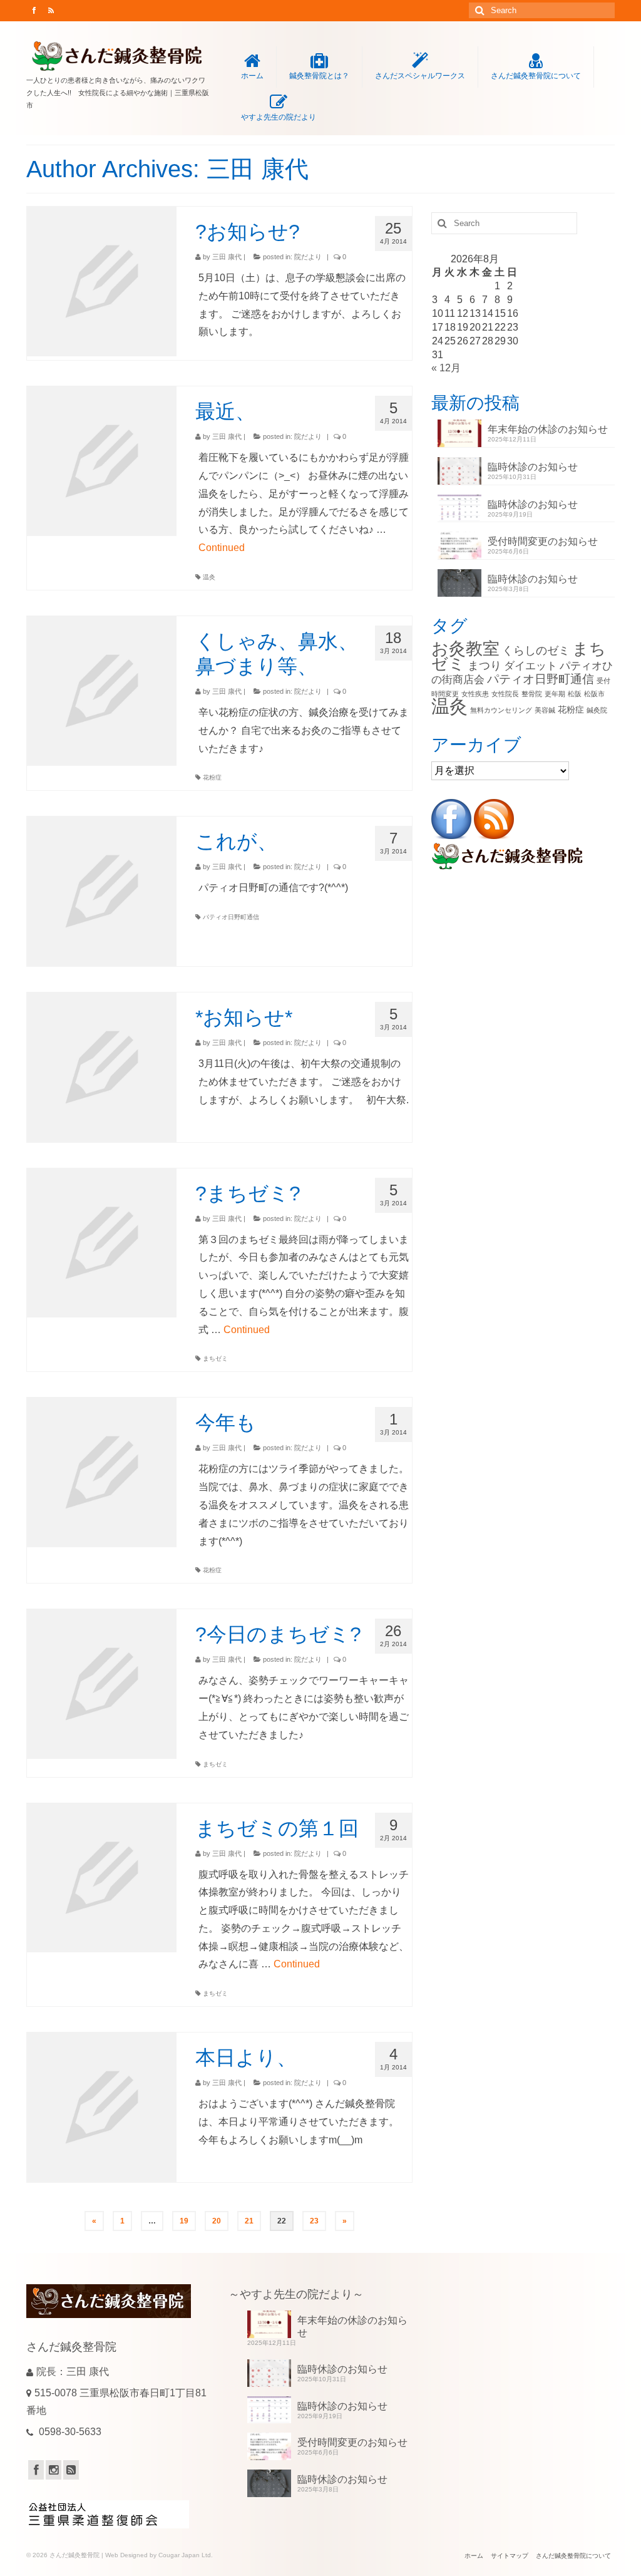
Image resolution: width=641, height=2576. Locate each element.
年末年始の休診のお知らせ (548, 429)
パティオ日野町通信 (231, 917)
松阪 (575, 694)
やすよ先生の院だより (279, 117)
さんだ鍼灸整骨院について (536, 76)
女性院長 (505, 694)
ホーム (252, 76)
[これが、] (102, 891)
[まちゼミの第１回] (102, 1878)
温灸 (209, 577)
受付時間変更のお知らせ (543, 541)
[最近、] (102, 461)
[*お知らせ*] (102, 1067)
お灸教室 (465, 648)
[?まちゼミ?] (102, 1243)
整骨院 (532, 694)
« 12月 (446, 368)
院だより (308, 257)
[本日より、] (102, 2107)
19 (184, 2221)
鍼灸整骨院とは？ (319, 76)
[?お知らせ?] (102, 281)
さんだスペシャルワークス (420, 76)
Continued (222, 548)
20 (217, 2221)
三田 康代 (227, 257)
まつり (485, 665)
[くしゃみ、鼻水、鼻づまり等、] (102, 691)
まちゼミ (215, 1358)
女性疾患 (475, 694)
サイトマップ (510, 2556)
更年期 (555, 694)
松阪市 (594, 694)
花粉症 (212, 777)
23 (314, 2221)
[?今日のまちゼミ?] (102, 1684)
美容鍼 (545, 710)
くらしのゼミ (536, 650)
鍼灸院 (597, 710)
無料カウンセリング (501, 710)
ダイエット (531, 666)
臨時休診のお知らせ (533, 467)
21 (249, 2221)
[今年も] (102, 1472)
